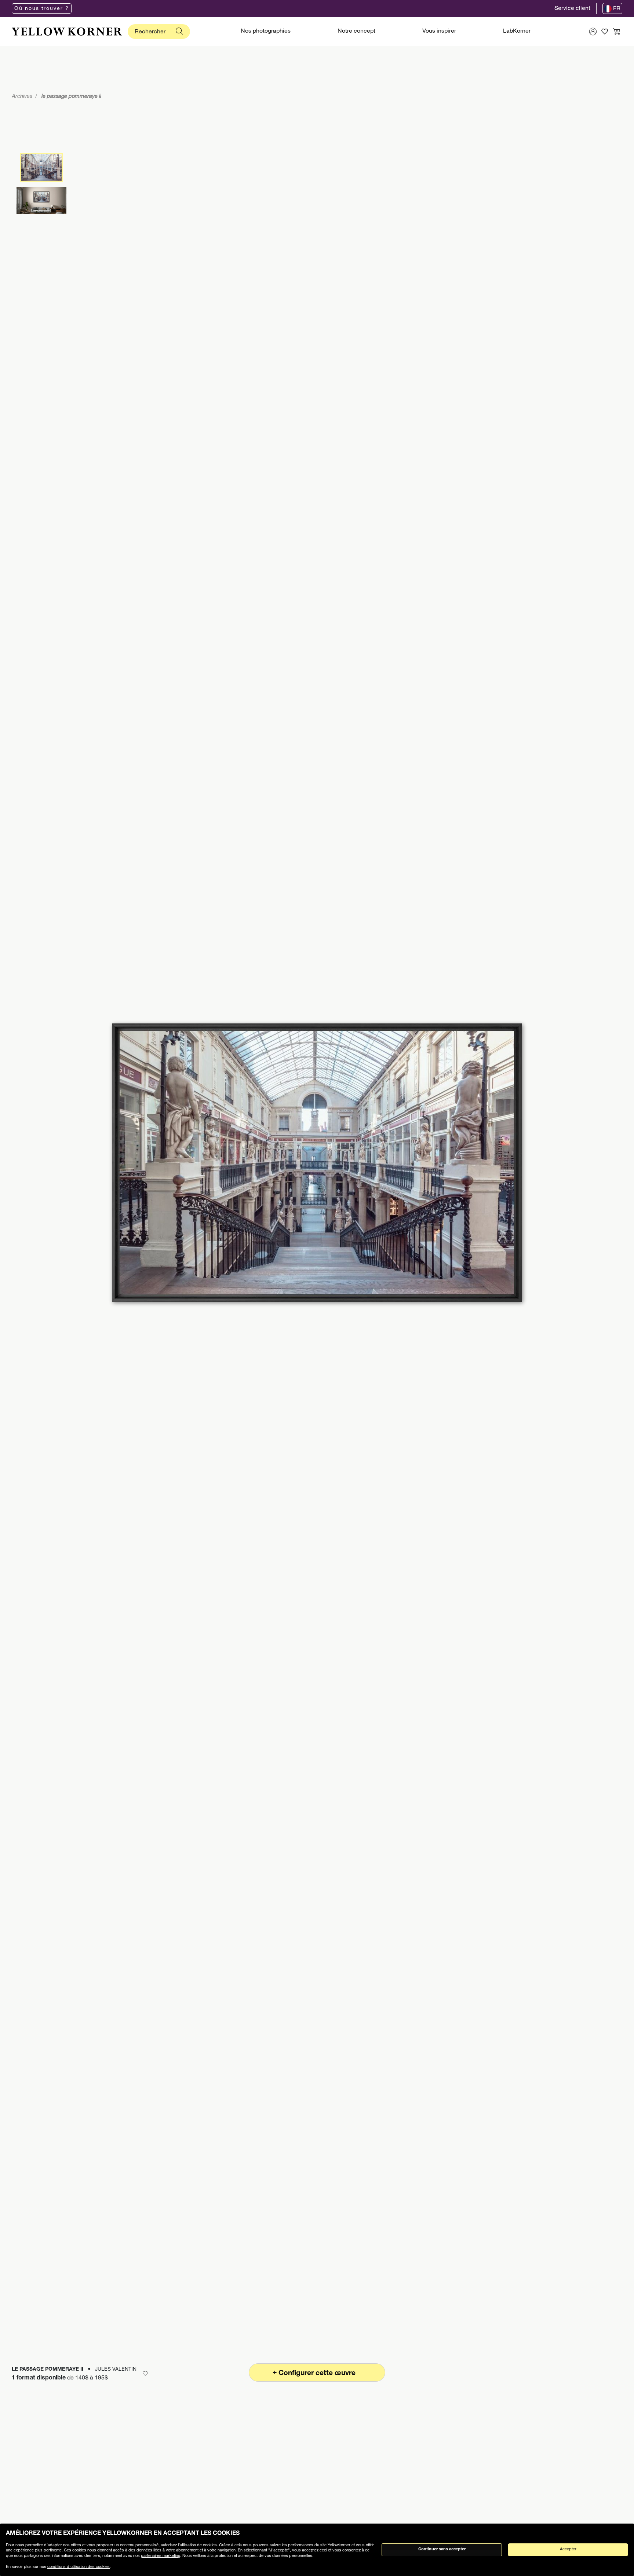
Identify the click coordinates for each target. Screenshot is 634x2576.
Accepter (568, 2549)
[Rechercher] (179, 32)
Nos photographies (266, 32)
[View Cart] (616, 32)
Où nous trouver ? (42, 9)
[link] (67, 32)
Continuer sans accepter (442, 2549)
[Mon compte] (593, 32)
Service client (572, 9)
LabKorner (517, 32)
